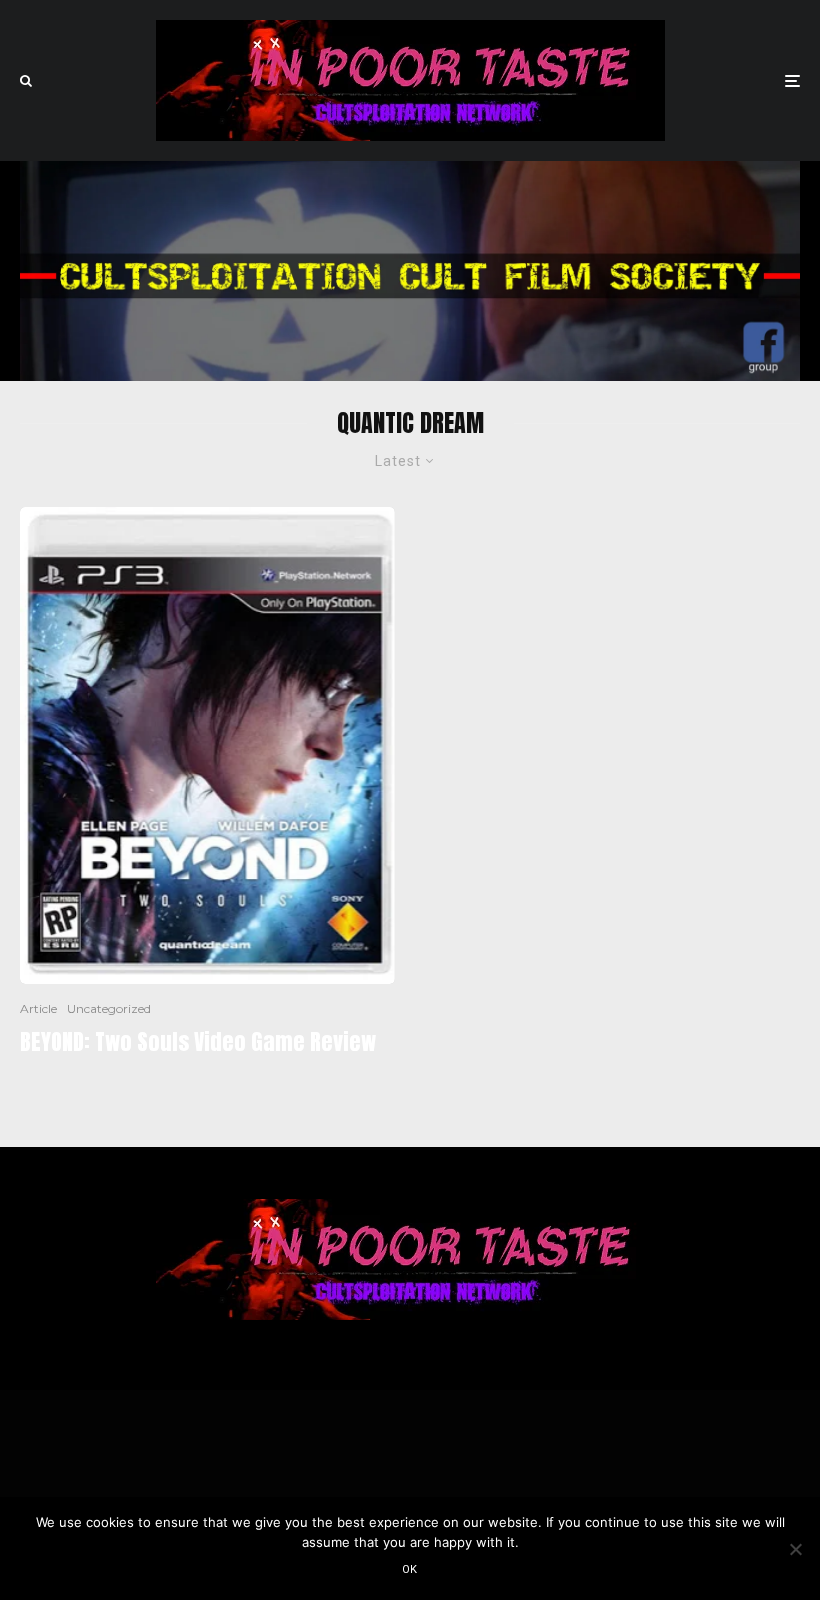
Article (38, 1008)
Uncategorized (109, 1008)
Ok (410, 1569)
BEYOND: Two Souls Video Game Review (198, 1042)
